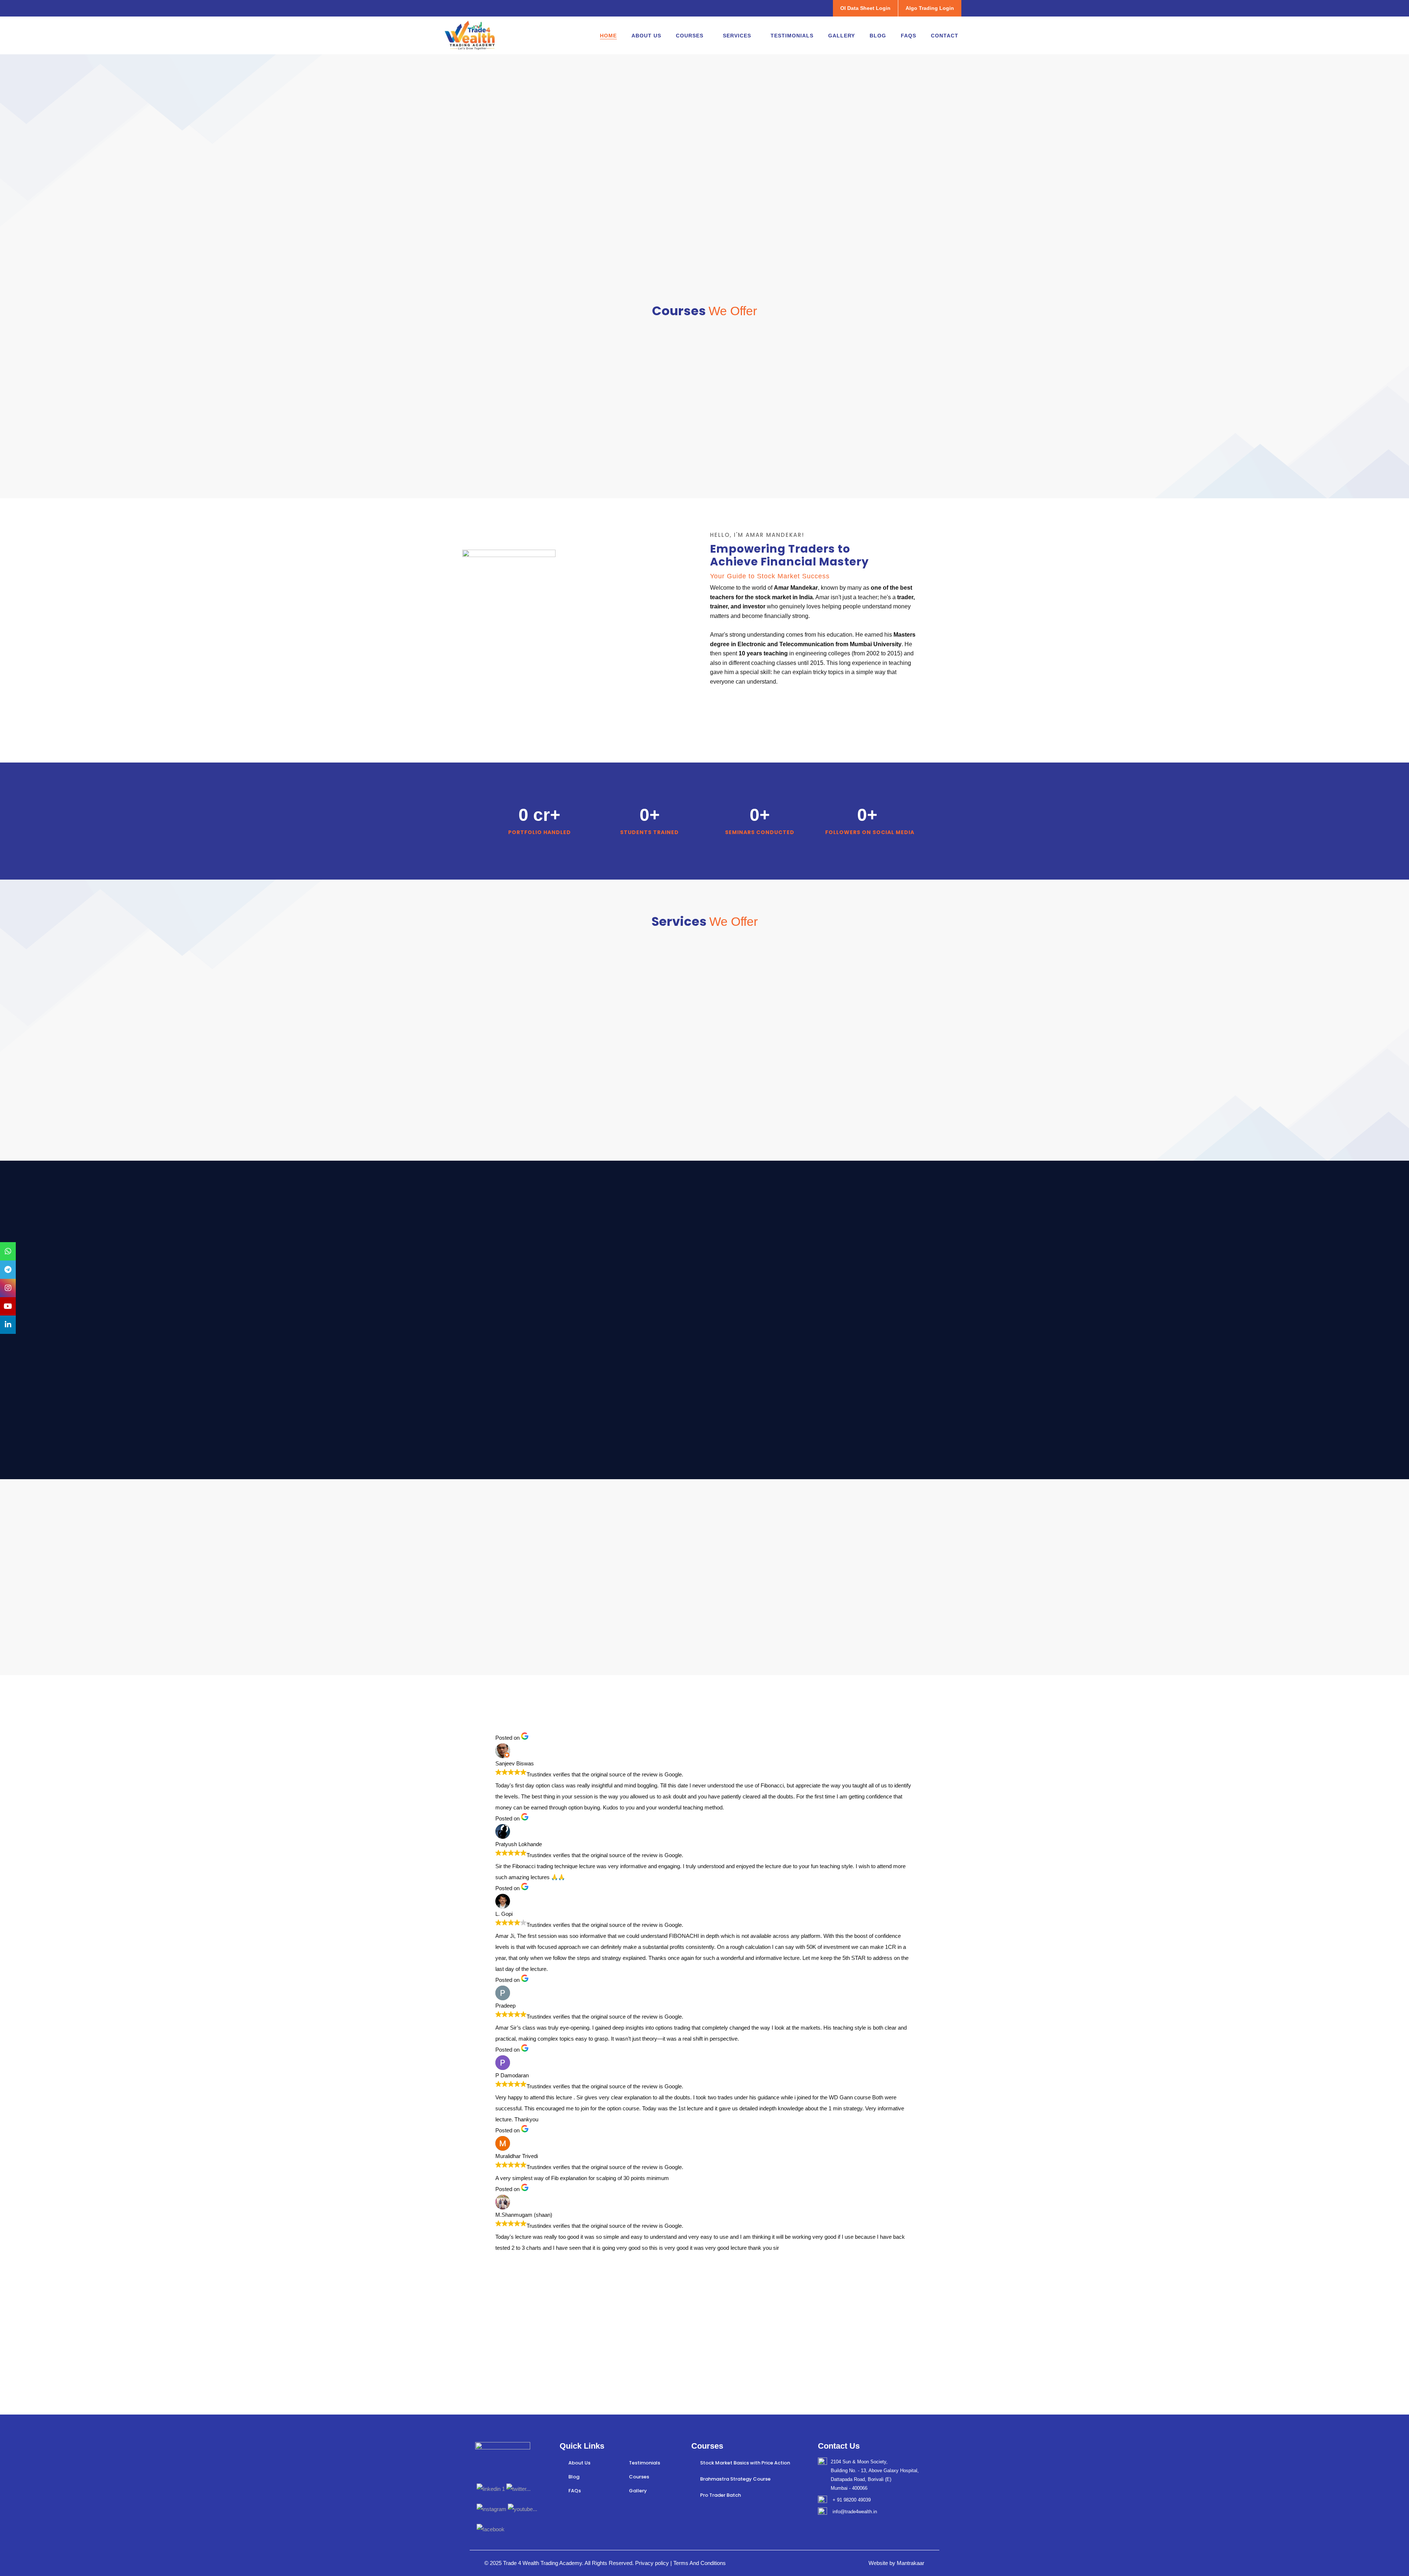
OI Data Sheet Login (865, 8)
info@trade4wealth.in (855, 2512)
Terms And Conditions (699, 2563)
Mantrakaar (911, 2563)
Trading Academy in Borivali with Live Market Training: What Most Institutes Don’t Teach (702, 1661)
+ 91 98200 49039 (852, 2500)
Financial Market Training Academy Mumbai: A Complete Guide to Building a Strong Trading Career (851, 1666)
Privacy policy (653, 2563)
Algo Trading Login (930, 8)
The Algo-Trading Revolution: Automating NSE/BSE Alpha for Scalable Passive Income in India (556, 1666)
